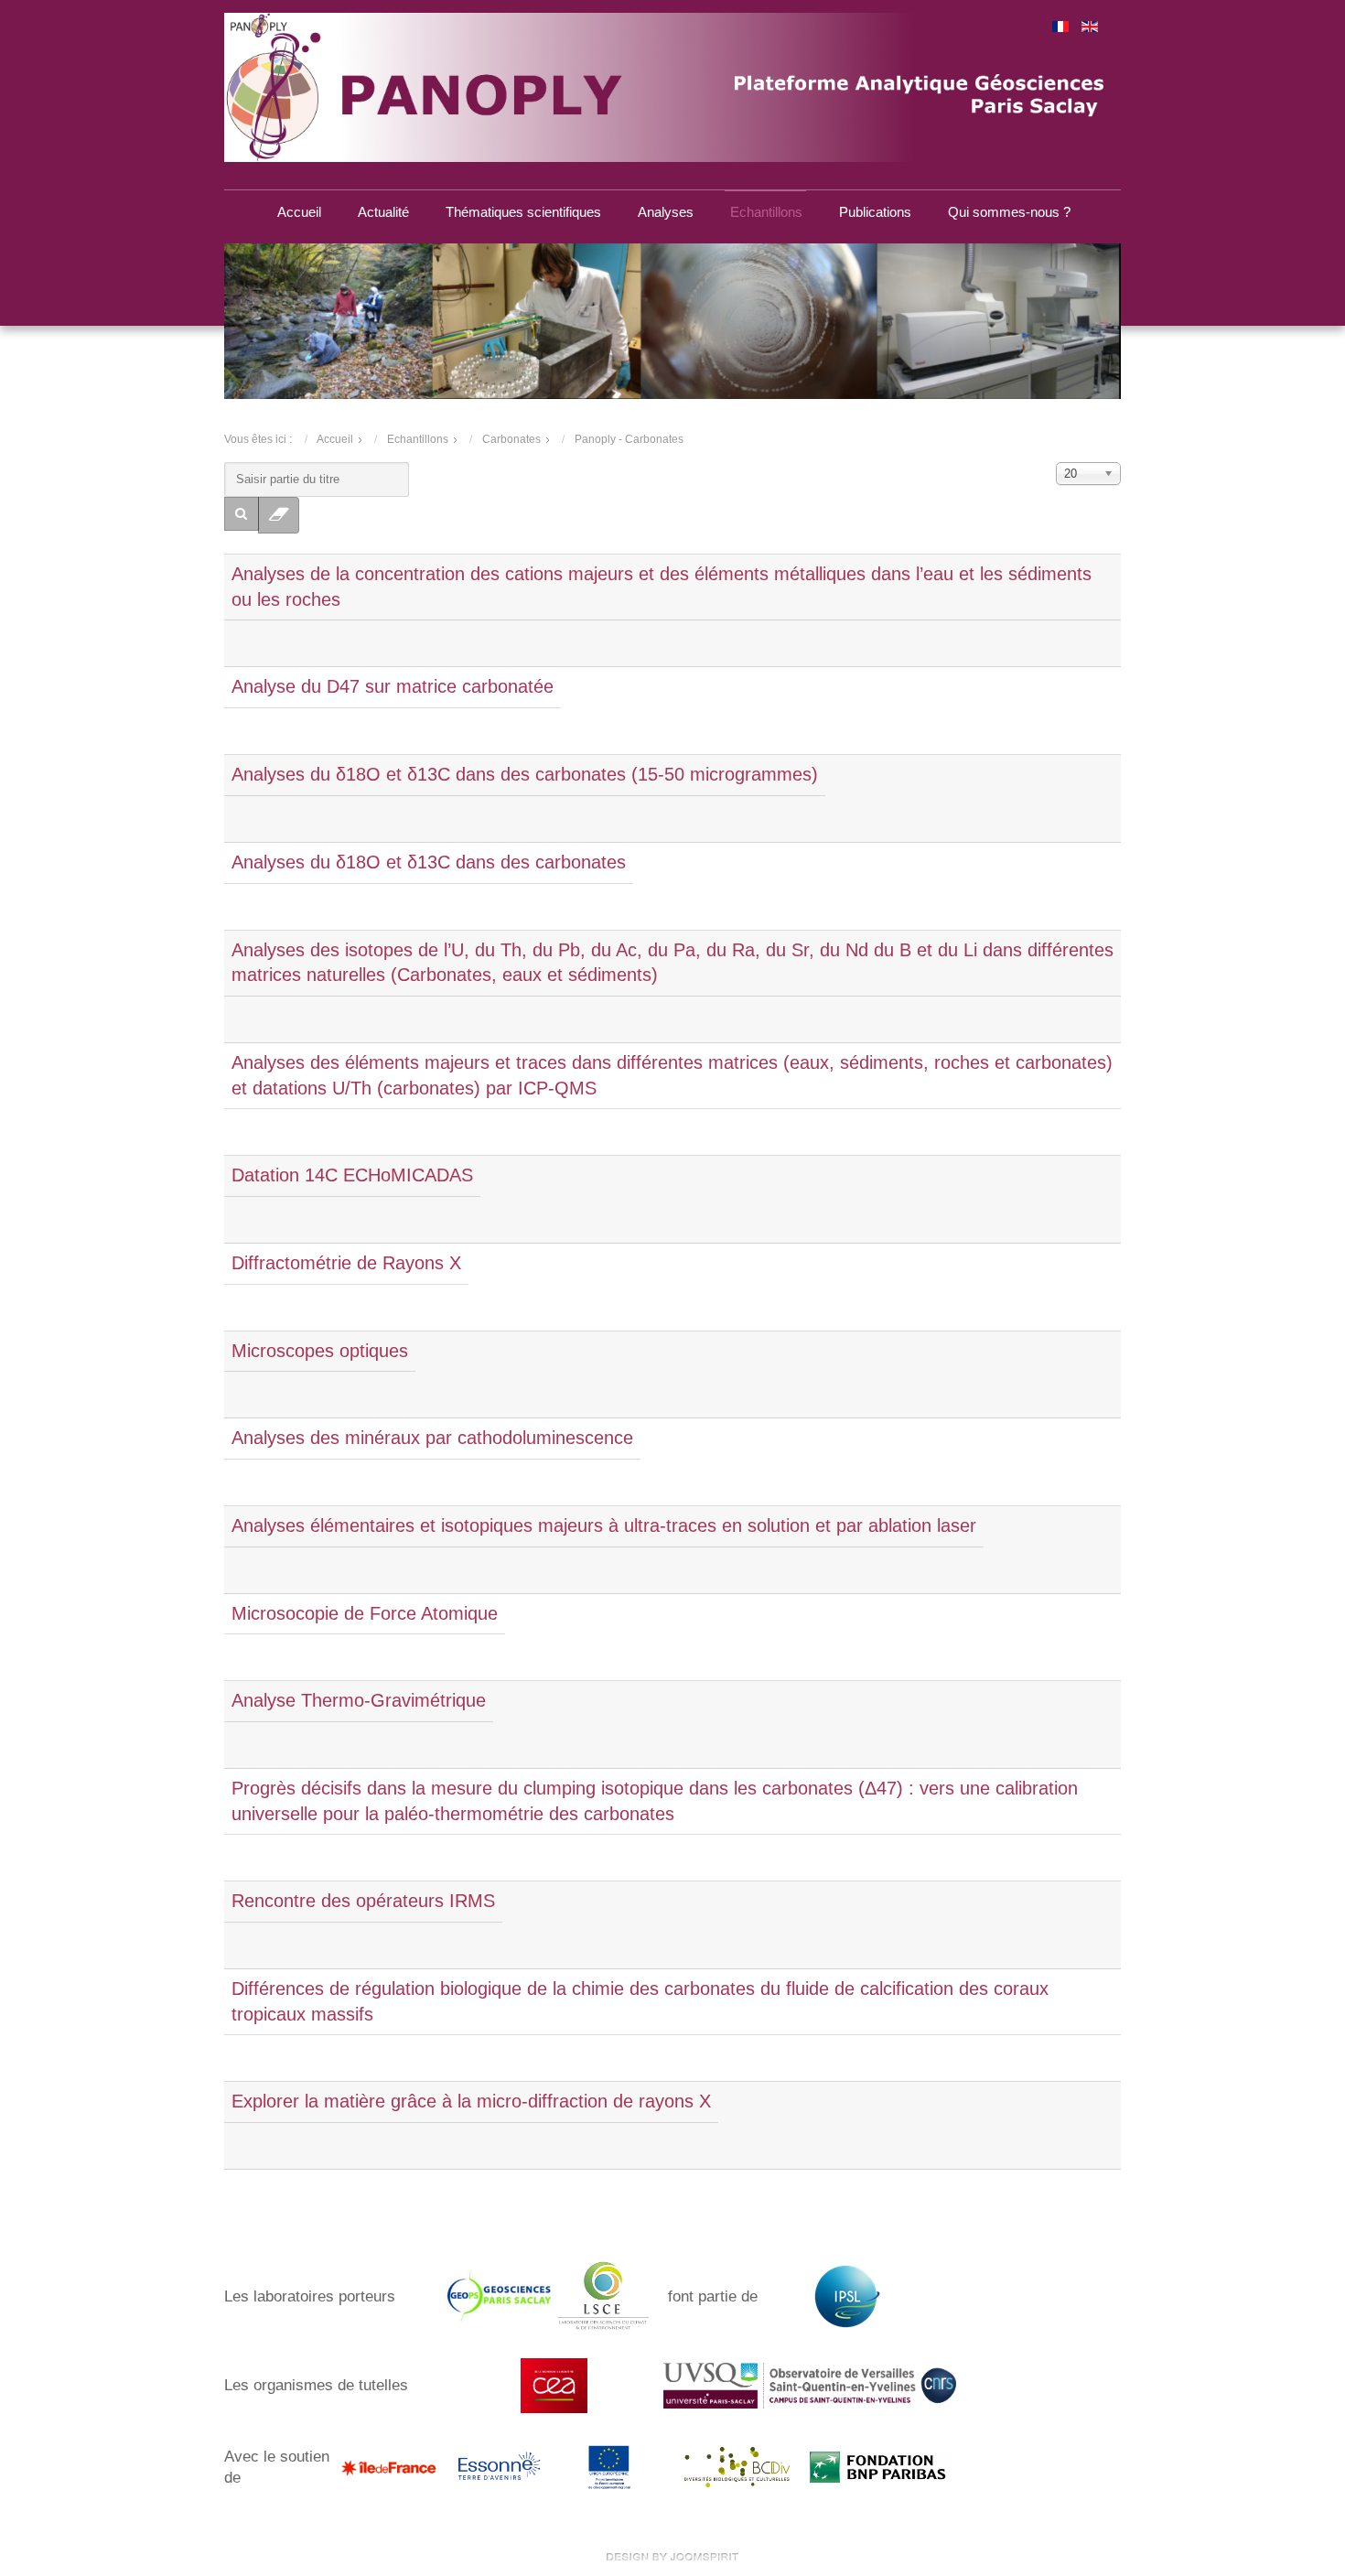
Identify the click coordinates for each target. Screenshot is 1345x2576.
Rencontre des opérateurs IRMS (363, 1901)
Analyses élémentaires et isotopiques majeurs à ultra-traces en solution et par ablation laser (604, 1525)
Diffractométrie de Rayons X (346, 1263)
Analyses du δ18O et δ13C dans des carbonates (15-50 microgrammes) (525, 774)
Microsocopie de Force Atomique (365, 1613)
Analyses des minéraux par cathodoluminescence (432, 1438)
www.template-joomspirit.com (672, 2557)
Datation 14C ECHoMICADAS (352, 1175)
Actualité (383, 212)
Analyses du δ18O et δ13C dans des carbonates (429, 862)
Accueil (299, 212)
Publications (875, 212)
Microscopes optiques (320, 1351)
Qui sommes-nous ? (1009, 212)
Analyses (666, 212)
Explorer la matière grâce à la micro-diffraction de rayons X (471, 2101)
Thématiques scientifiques (523, 212)
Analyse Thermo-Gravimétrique (359, 1700)
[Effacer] (279, 516)
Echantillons (766, 212)
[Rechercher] (242, 514)
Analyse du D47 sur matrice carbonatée (393, 686)
